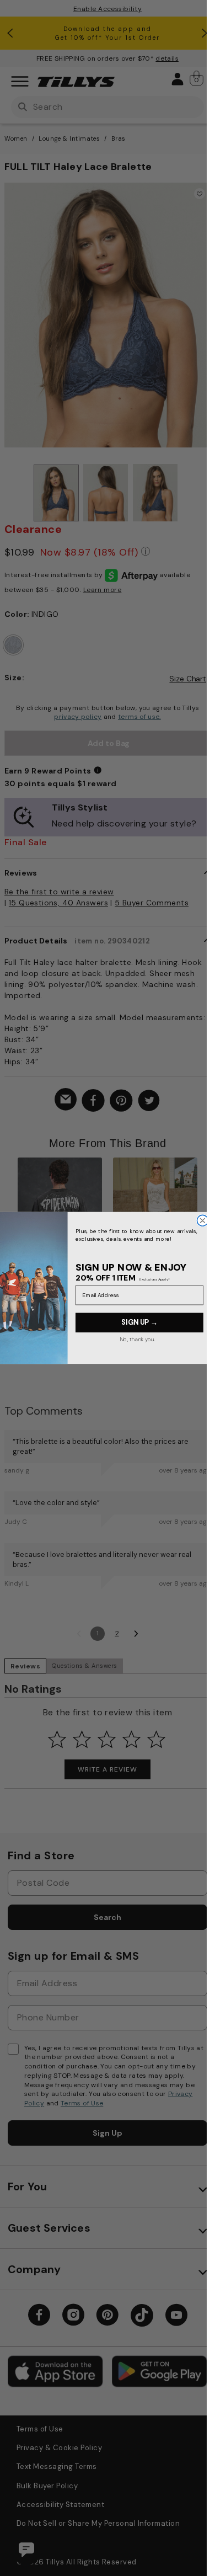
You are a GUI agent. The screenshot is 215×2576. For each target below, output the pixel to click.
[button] (204, 1218)
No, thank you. (137, 1339)
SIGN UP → (139, 1322)
